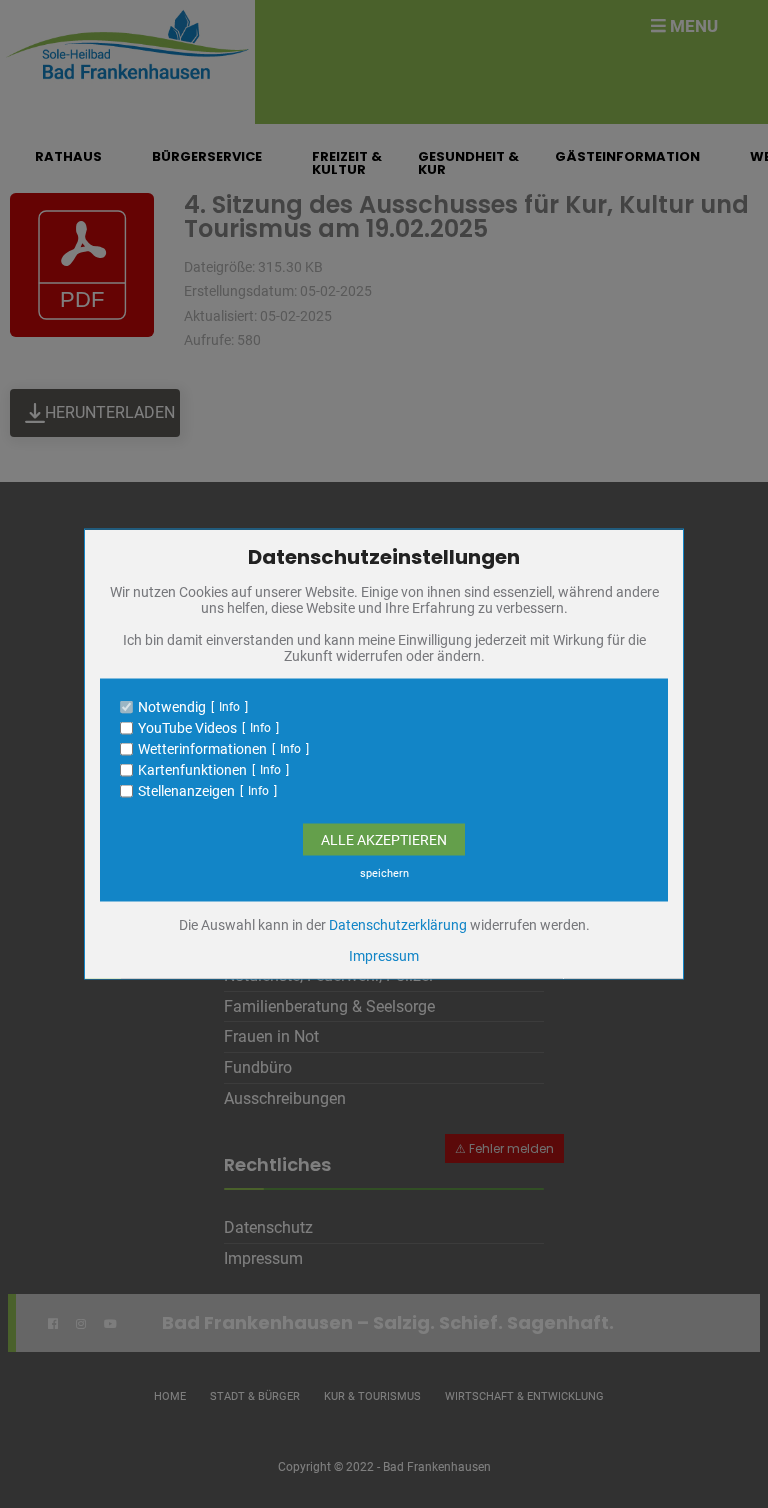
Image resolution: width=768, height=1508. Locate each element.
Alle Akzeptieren (384, 840)
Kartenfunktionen (192, 770)
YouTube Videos (187, 728)
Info (229, 707)
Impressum (384, 956)
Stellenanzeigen (186, 791)
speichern (384, 873)
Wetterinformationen (202, 749)
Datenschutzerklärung (398, 925)
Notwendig (172, 707)
